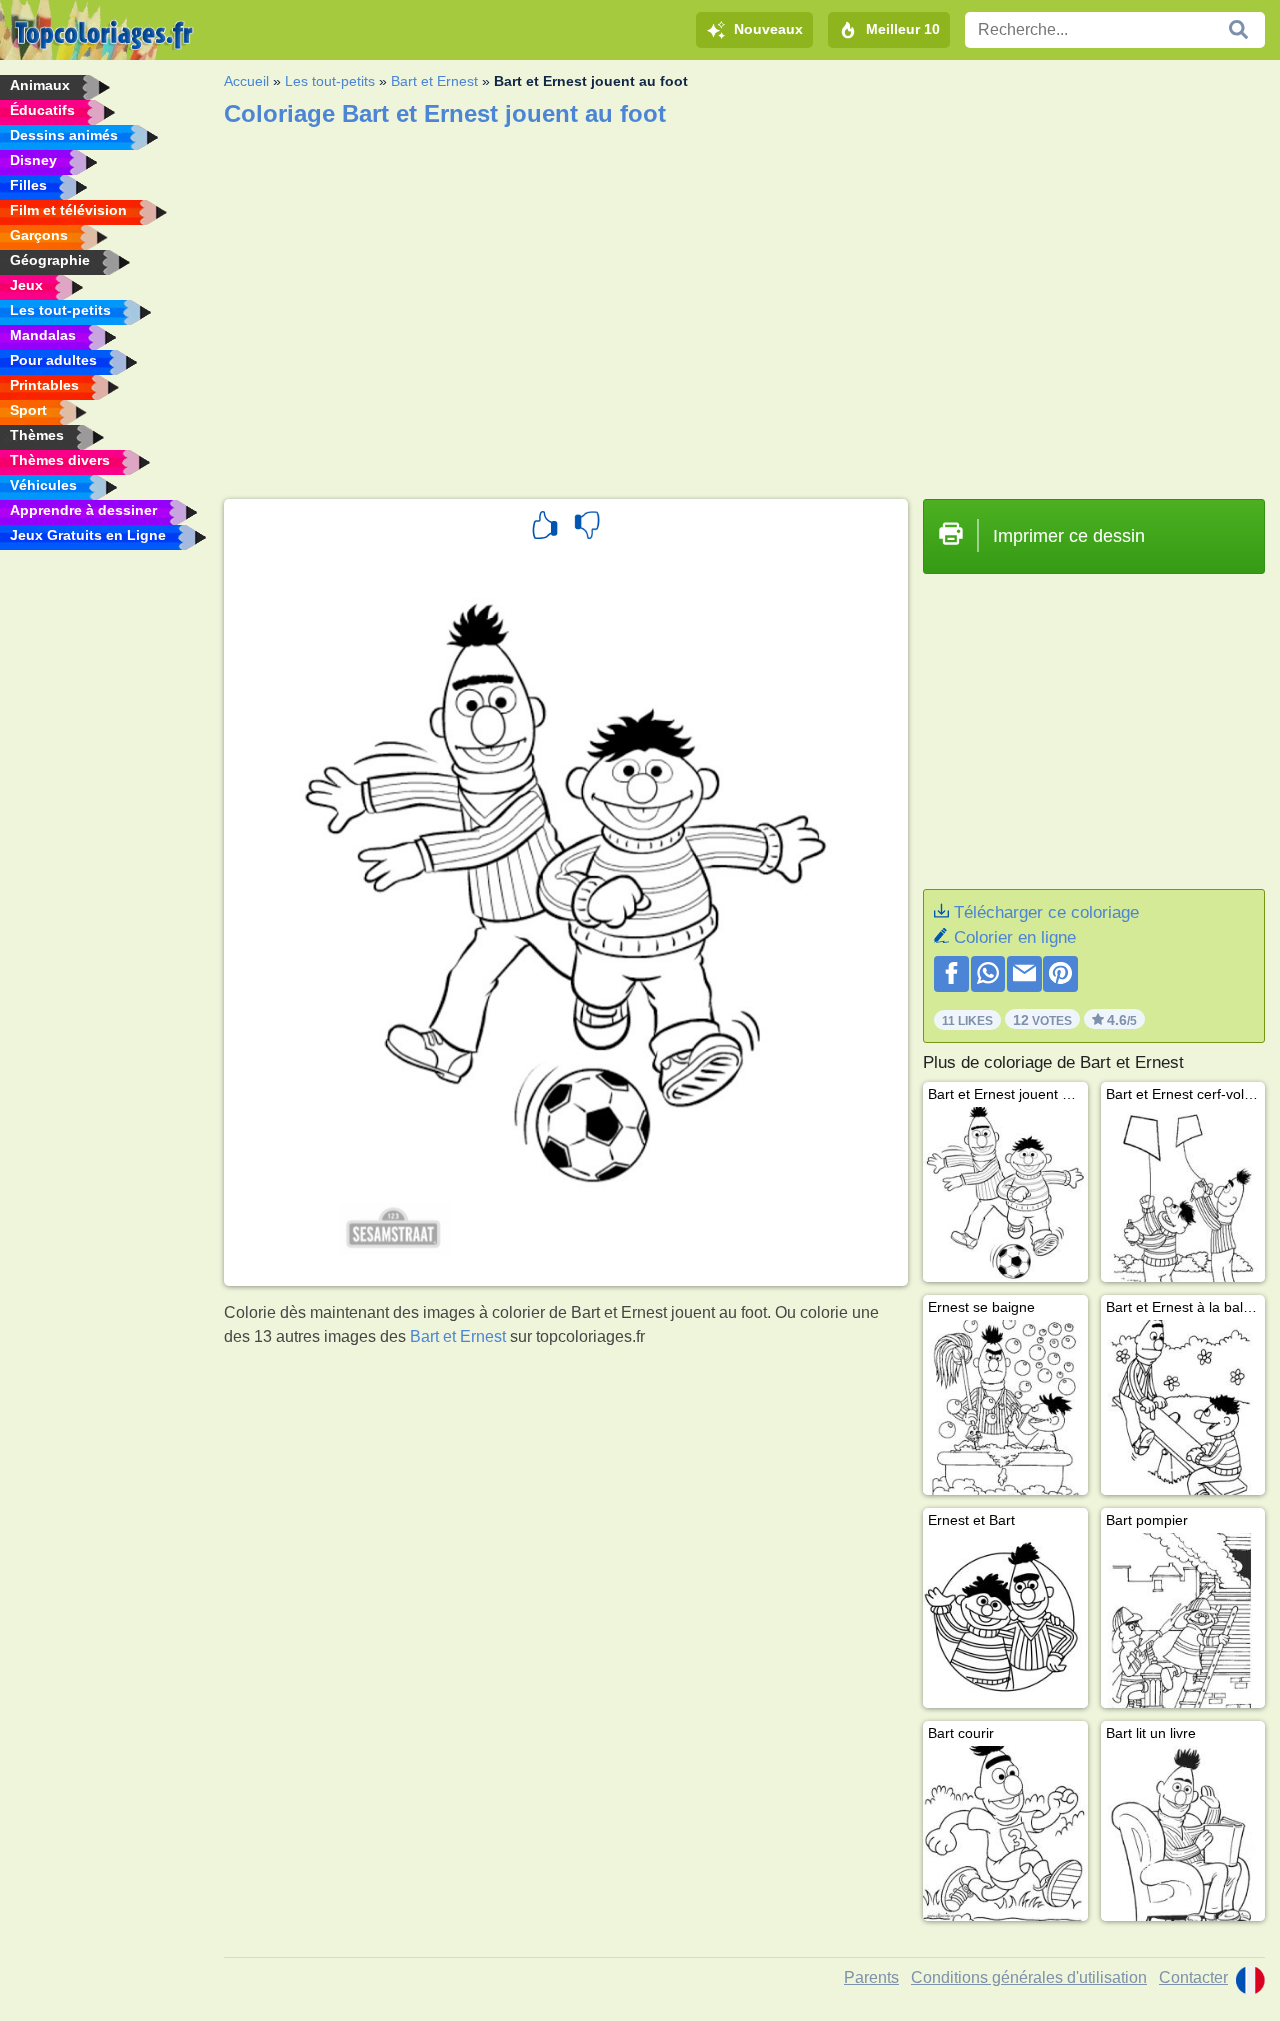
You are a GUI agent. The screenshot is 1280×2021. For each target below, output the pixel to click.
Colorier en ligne (1015, 937)
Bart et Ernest (434, 81)
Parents (871, 1977)
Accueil (246, 81)
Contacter (1193, 1977)
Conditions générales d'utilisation (1029, 1977)
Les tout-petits (330, 81)
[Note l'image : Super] (545, 528)
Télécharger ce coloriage (1046, 912)
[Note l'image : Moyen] (587, 528)
